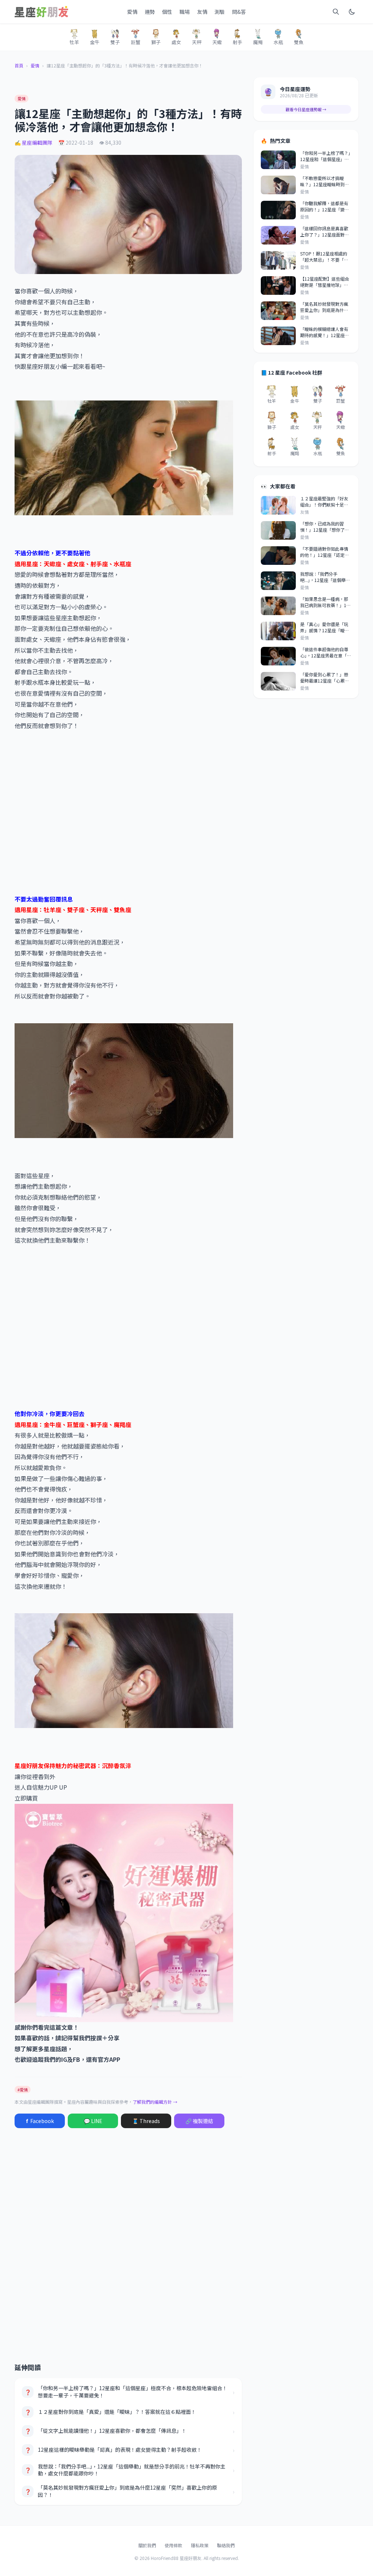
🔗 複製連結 (199, 2121)
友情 (202, 12)
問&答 (239, 12)
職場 (185, 12)
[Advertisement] (128, 812)
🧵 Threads (146, 2121)
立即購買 (26, 1798)
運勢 (150, 12)
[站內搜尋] (336, 12)
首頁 (19, 66)
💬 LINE (93, 2121)
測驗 (220, 12)
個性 (167, 12)
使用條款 (173, 2545)
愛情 (132, 12)
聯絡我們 (226, 2545)
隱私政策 (200, 2545)
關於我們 (147, 2545)
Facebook (40, 2121)
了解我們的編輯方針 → (155, 2102)
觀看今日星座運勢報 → (306, 109)
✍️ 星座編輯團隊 (34, 142)
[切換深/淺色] (352, 12)
